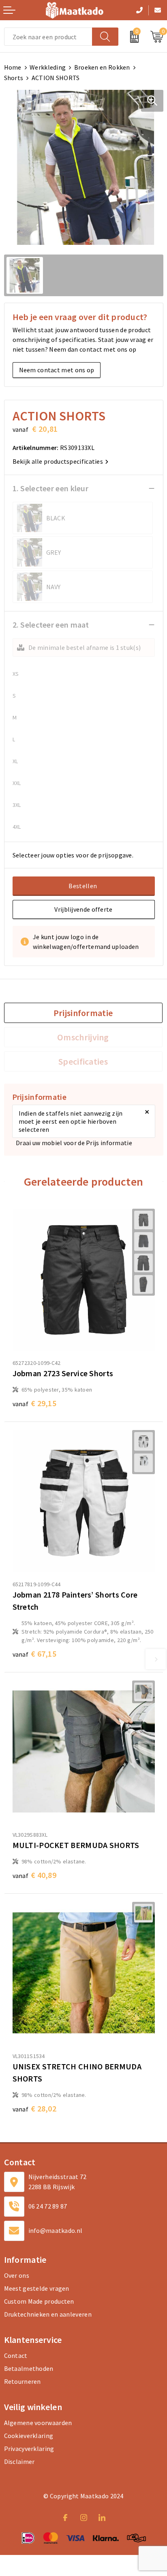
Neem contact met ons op (57, 370)
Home (13, 67)
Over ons (17, 2275)
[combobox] (48, 37)
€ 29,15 (35, 1403)
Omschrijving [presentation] (83, 1037)
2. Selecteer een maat (51, 625)
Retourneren (22, 2381)
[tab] (83, 1013)
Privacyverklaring (29, 2449)
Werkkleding (48, 67)
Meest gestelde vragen (37, 2288)
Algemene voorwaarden (38, 2423)
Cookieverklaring (29, 2436)
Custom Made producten (39, 2301)
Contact (16, 2355)
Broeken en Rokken (102, 67)
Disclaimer (19, 2461)
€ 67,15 (35, 1654)
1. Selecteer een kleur (51, 488)
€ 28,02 (35, 2108)
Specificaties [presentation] (83, 1061)
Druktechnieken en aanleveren (48, 2314)
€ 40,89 (35, 1875)
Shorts (14, 78)
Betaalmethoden (29, 2368)
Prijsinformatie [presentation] (83, 1013)
